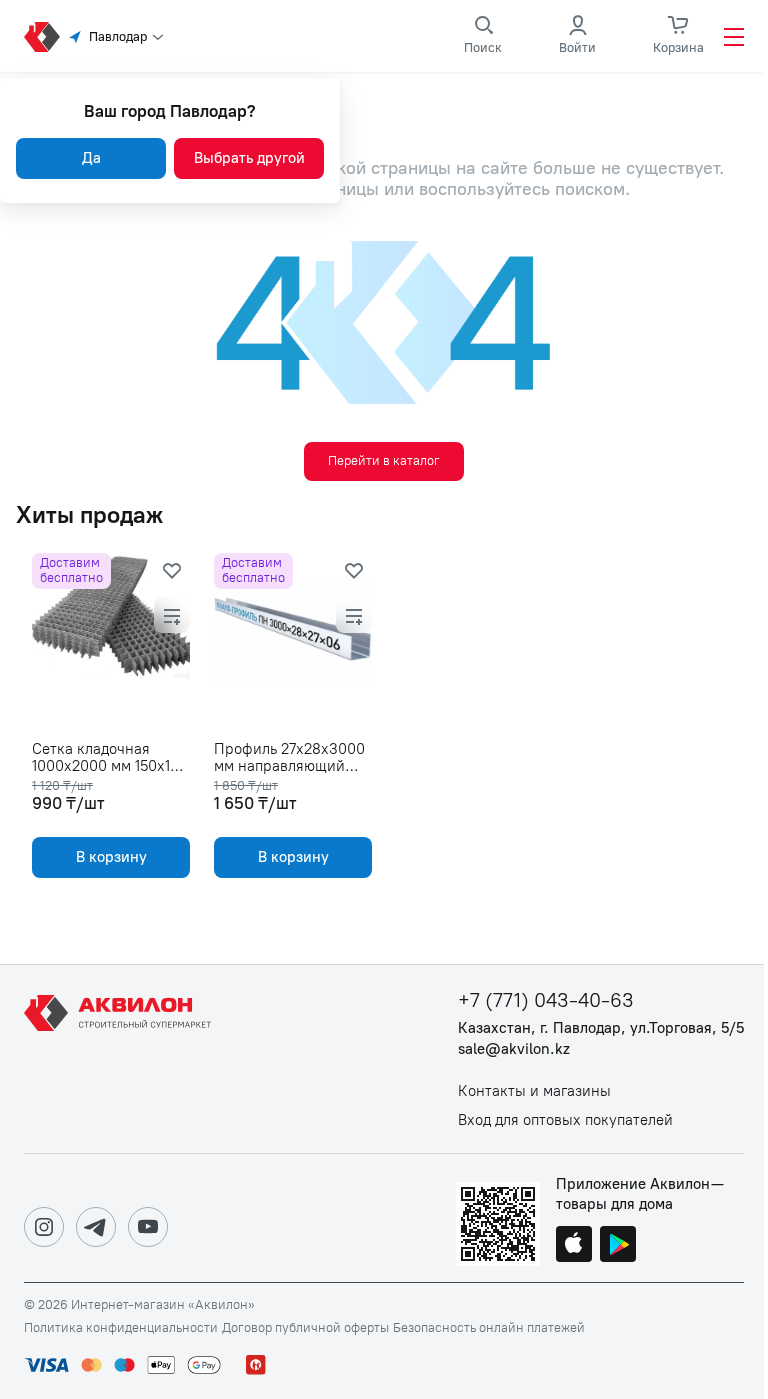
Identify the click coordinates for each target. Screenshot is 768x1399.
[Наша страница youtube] (148, 1227)
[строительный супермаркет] (42, 37)
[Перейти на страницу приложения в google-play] (618, 1246)
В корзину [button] (111, 857)
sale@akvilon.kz (514, 1049)
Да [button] (91, 158)
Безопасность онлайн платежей (489, 1328)
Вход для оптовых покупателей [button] (565, 1120)
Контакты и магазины (534, 1091)
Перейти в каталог (384, 460)
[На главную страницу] (121, 1059)
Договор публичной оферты (305, 1328)
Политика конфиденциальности (121, 1328)
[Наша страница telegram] (96, 1227)
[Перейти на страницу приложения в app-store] (574, 1246)
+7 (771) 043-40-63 (546, 1000)
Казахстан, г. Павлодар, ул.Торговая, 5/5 (601, 1028)
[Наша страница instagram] (44, 1227)
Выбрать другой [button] (249, 158)
